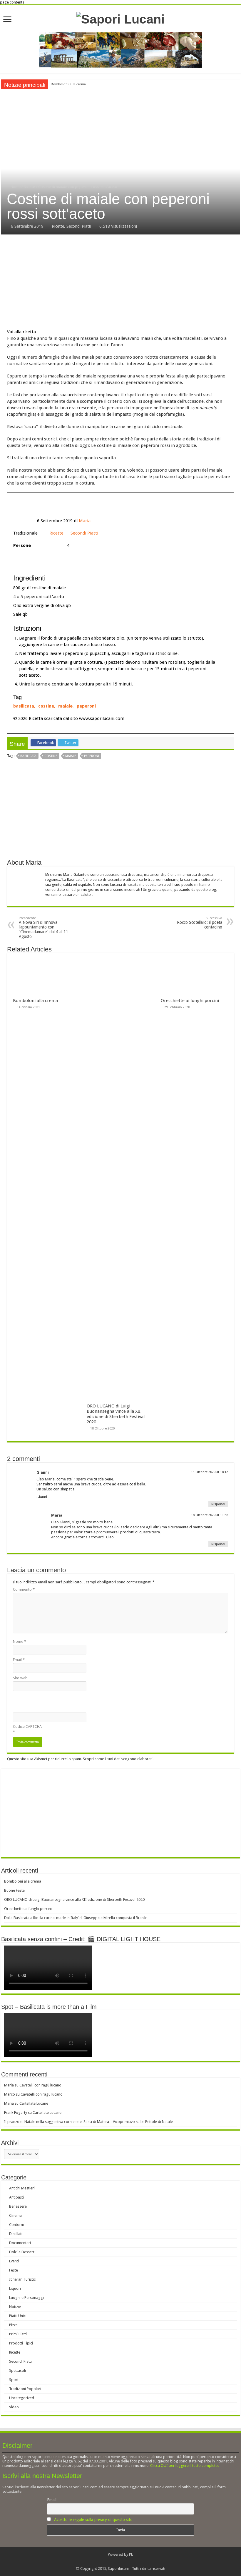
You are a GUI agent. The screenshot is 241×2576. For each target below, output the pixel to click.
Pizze (13, 2325)
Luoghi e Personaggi (26, 2298)
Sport (14, 2380)
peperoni (86, 706)
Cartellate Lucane (34, 2103)
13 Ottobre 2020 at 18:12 (210, 1472)
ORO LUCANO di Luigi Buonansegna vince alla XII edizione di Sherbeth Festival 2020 (116, 1414)
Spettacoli (17, 2371)
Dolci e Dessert (22, 2252)
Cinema (15, 2215)
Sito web (20, 1678)
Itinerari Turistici (23, 2279)
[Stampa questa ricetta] (38, 502)
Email (19, 1660)
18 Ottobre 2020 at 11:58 (210, 1515)
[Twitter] (123, 2562)
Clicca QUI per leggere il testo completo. (184, 2466)
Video (14, 2407)
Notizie (15, 2307)
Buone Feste (14, 1890)
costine (46, 706)
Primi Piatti (18, 2334)
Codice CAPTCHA (27, 1727)
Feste (14, 2270)
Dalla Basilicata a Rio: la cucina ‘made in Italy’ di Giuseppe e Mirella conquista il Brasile (76, 1918)
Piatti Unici (18, 2316)
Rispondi (218, 1504)
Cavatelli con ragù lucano (40, 2085)
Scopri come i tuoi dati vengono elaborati (118, 1759)
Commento (24, 1589)
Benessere (18, 2206)
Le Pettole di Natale (157, 2122)
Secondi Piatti (79, 226)
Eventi (14, 2261)
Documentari (20, 2243)
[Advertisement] (120, 282)
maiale (65, 706)
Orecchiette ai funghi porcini (190, 1001)
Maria (85, 521)
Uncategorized (22, 2398)
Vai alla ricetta (21, 332)
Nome (20, 1641)
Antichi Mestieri (22, 2188)
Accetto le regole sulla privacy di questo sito (93, 2520)
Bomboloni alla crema (68, 84)
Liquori (15, 2288)
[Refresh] (22, 1712)
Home (15, 187)
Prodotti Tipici (21, 2343)
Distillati (16, 2234)
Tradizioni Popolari (25, 2389)
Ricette (29, 187)
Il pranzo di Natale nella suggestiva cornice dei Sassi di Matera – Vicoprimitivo (70, 2122)
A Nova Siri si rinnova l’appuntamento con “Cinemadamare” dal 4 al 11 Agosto (43, 927)
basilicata (24, 706)
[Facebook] (118, 2562)
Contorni (16, 2225)
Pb (131, 2554)
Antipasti (16, 2197)
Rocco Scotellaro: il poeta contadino (200, 923)
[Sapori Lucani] (120, 18)
